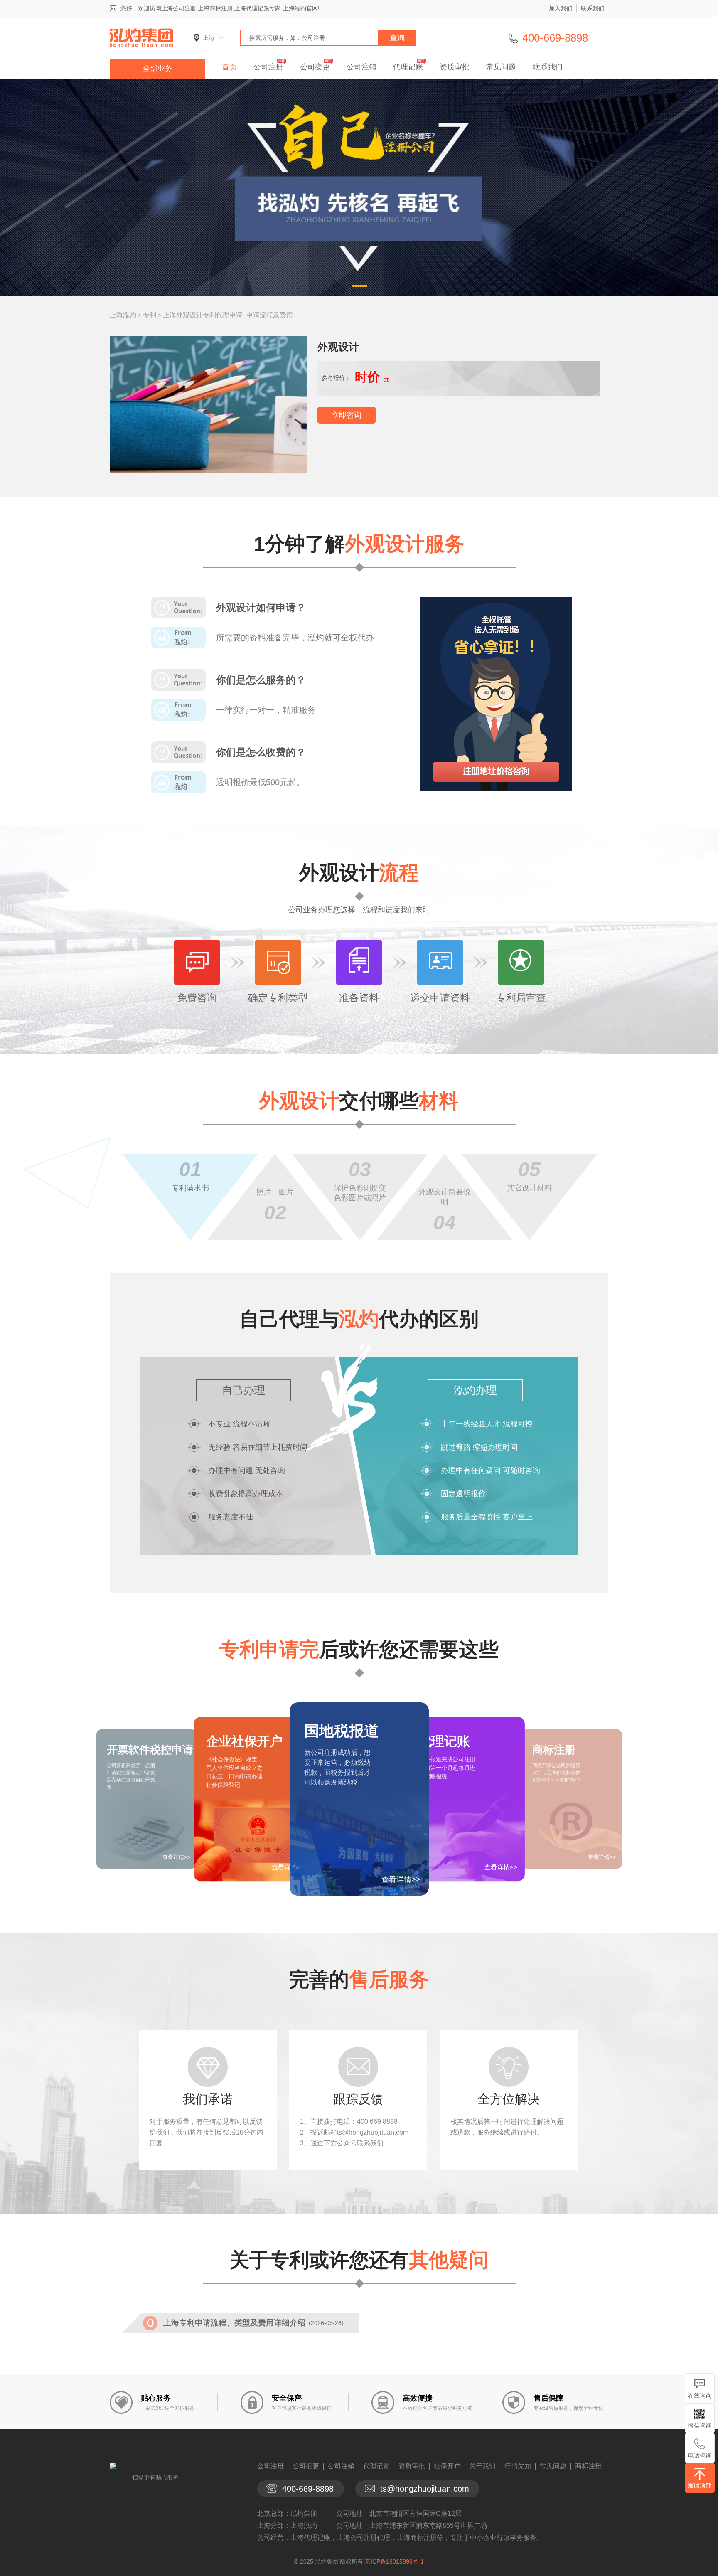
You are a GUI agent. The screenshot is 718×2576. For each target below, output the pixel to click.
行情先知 (518, 2466)
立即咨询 (347, 415)
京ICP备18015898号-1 (394, 2561)
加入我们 (561, 8)
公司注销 (361, 67)
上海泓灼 (123, 315)
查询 (397, 38)
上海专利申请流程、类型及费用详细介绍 (234, 2323)
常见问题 (501, 67)
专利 (150, 315)
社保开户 (447, 2466)
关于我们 (482, 2466)
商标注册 (588, 2466)
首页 (229, 67)
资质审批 (455, 67)
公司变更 (315, 67)
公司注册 (268, 67)
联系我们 (593, 8)
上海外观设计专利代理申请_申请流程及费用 (228, 315)
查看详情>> (401, 1879)
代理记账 (408, 67)
